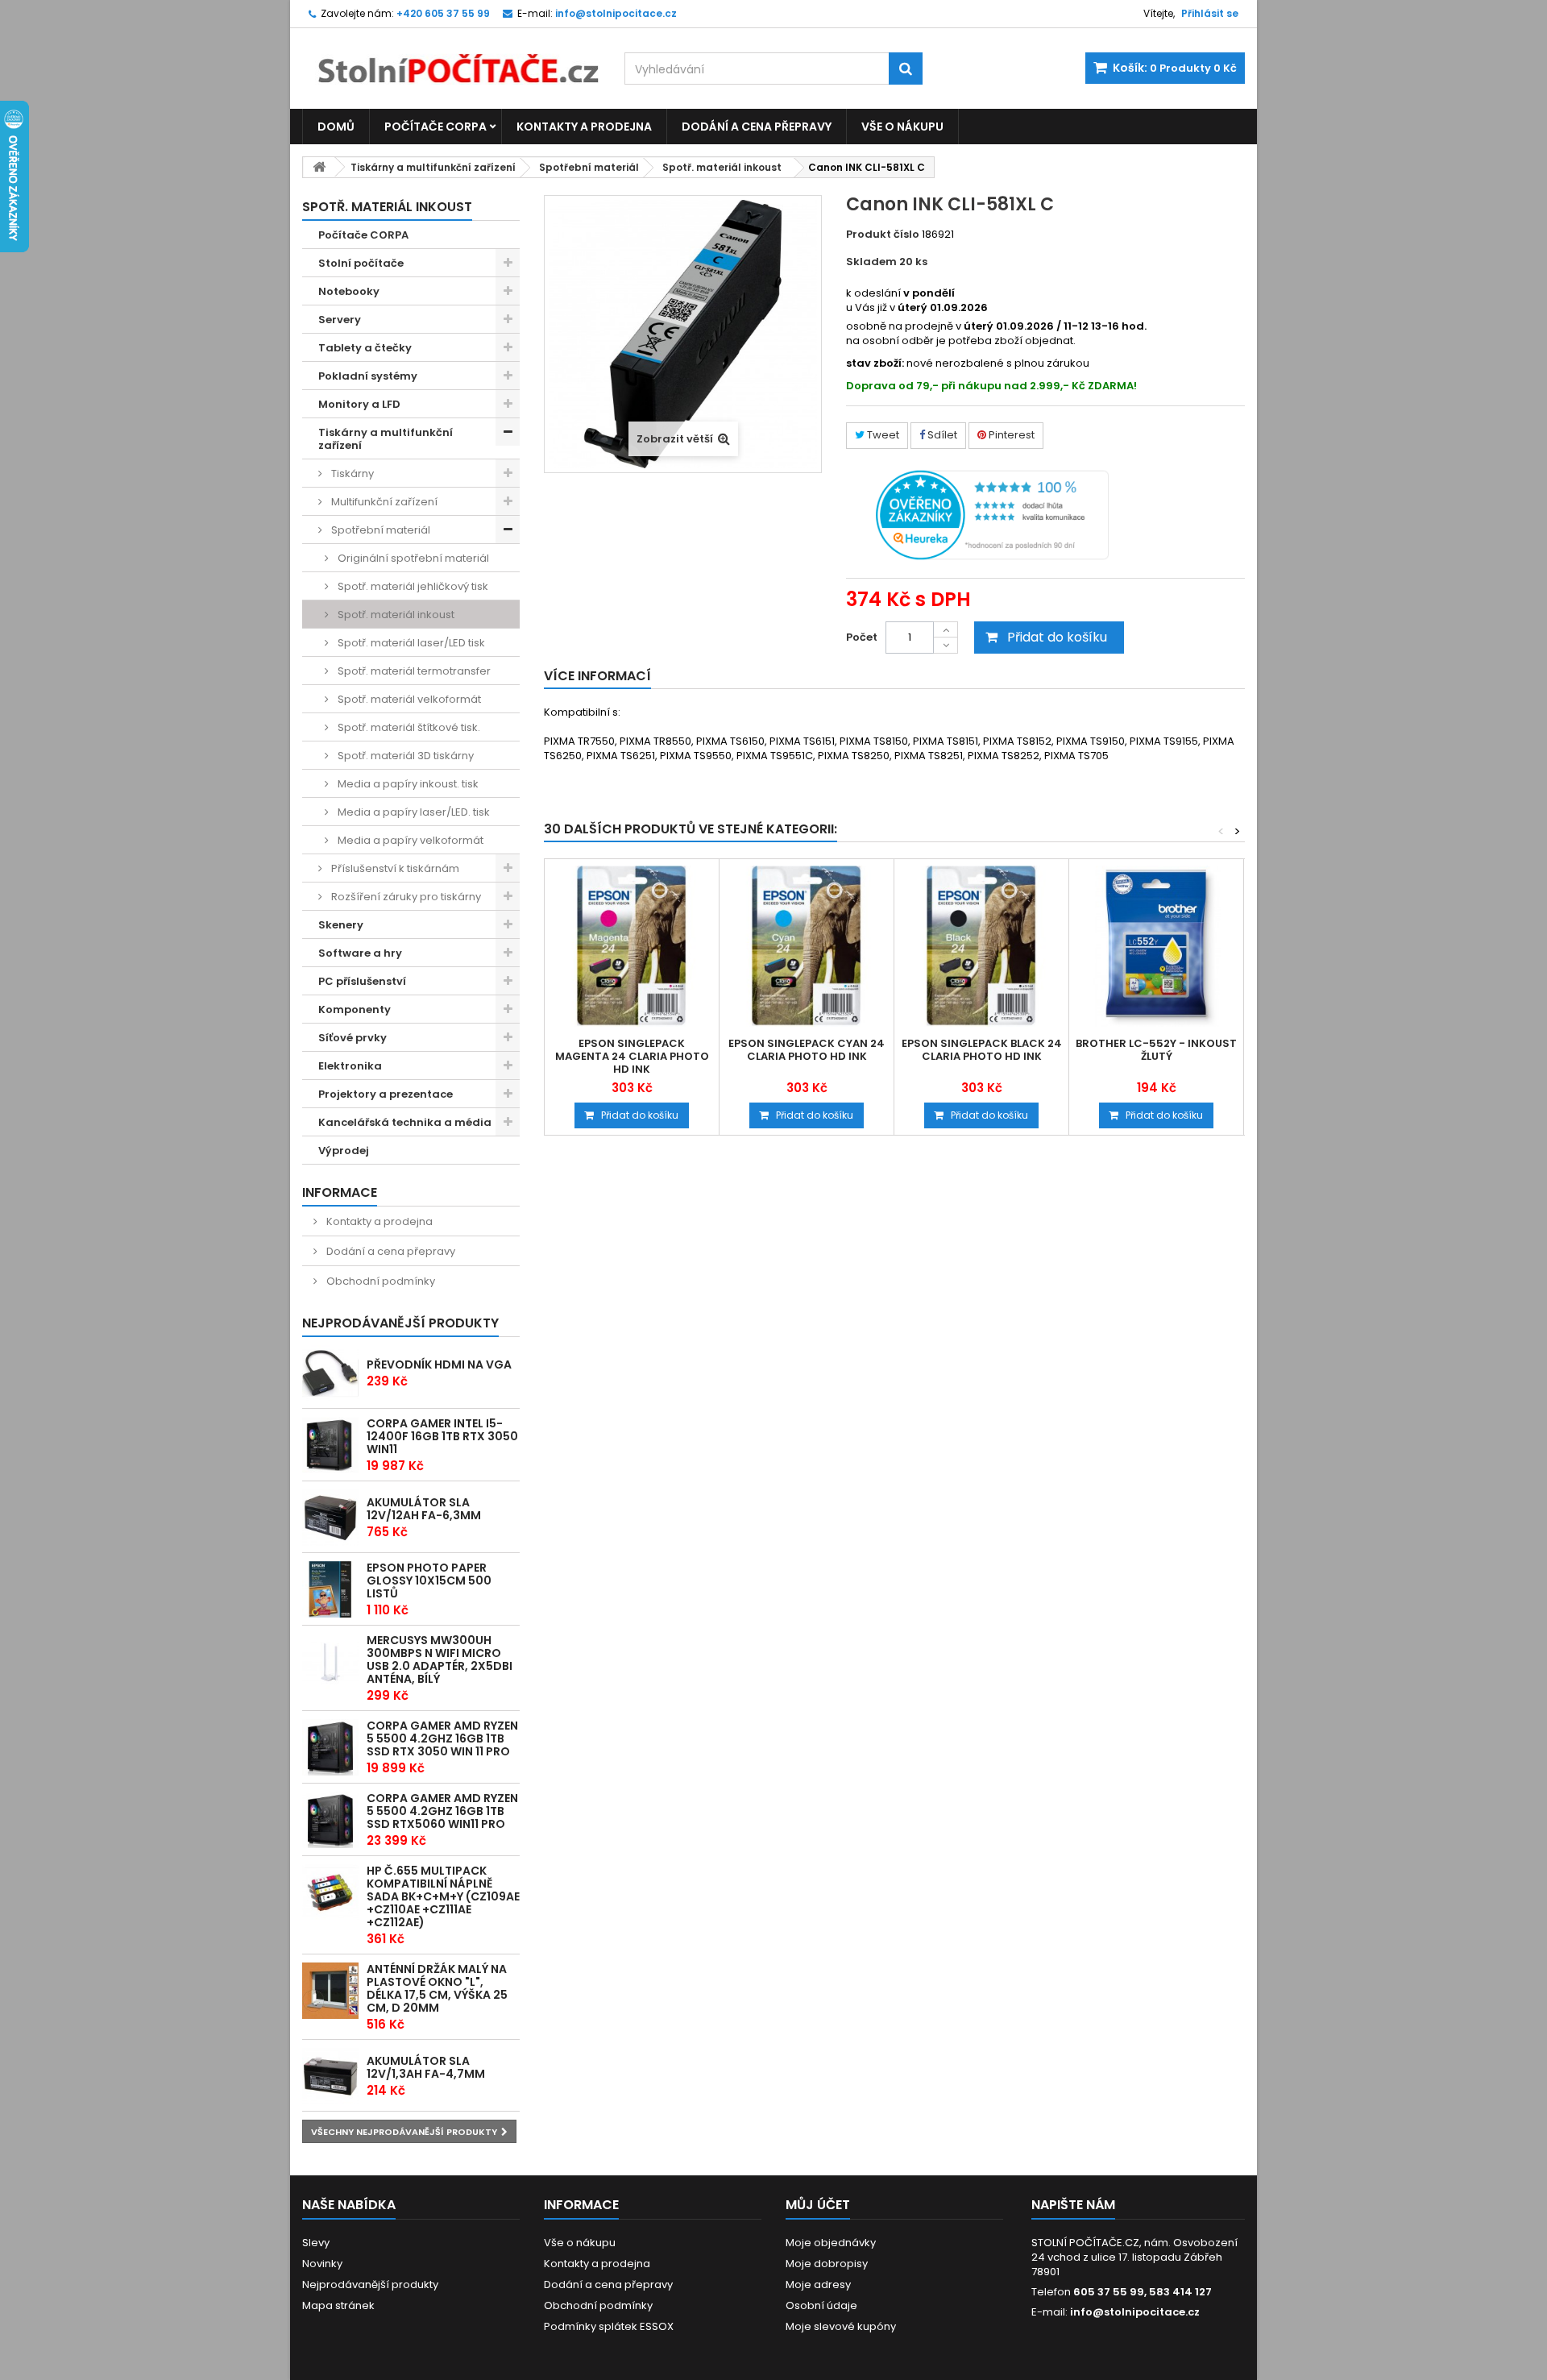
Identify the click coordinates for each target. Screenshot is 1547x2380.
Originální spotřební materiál (412, 558)
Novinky (322, 2264)
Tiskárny (351, 474)
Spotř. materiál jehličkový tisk (412, 586)
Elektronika (350, 1066)
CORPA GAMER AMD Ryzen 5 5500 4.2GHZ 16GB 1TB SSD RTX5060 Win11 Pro (442, 1811)
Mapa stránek (338, 2305)
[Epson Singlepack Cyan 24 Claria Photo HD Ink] (807, 946)
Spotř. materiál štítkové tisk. (408, 727)
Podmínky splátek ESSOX (609, 2326)
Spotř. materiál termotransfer (413, 671)
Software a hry (360, 953)
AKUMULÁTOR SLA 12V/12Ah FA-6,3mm (424, 1509)
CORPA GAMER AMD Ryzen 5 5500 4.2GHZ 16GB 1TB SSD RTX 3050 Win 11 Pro (442, 1738)
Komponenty (355, 1009)
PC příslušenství (362, 981)
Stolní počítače (361, 263)
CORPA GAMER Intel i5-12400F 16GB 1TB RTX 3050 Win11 (442, 1436)
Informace (340, 1192)
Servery (340, 320)
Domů (336, 127)
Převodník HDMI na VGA (439, 1364)
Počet (862, 637)
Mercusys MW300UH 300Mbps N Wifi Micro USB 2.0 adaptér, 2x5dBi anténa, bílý (440, 1659)
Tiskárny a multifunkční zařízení (433, 167)
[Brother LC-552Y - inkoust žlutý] (1156, 946)
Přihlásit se (1210, 13)
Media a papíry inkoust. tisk (407, 784)
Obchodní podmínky (379, 1281)
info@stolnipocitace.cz (1135, 2312)
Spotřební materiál (589, 167)
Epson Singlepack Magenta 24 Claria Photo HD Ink (632, 1057)
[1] (330, 1518)
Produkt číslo (883, 235)
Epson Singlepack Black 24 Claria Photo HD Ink (982, 1050)
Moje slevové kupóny (841, 2326)
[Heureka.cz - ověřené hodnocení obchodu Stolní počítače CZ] (992, 514)
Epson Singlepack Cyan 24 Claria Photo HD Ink (807, 1050)
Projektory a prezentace (386, 1094)
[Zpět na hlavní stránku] (319, 167)
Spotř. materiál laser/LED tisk (410, 643)
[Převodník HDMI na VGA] (330, 1373)
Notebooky (349, 291)
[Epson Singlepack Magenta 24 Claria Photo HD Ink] (632, 946)
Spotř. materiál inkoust (722, 167)
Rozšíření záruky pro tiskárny (405, 897)
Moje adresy (818, 2284)
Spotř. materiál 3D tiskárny (404, 756)
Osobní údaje (821, 2305)
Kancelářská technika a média (405, 1122)
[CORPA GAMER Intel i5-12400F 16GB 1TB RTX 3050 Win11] (330, 1445)
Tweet (882, 435)
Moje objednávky (831, 2243)
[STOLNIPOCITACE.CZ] (451, 56)
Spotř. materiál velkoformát (408, 699)
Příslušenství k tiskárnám (394, 868)
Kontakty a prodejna (584, 127)
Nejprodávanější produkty (400, 1323)
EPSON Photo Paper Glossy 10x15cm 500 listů (429, 1580)
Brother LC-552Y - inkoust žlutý (1156, 1050)
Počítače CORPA (435, 127)
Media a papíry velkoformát (409, 840)
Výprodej (344, 1151)
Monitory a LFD (359, 404)
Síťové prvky (353, 1038)
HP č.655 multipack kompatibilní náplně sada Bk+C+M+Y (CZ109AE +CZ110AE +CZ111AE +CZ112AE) (443, 1896)
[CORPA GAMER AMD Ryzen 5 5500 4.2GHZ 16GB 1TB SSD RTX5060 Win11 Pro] (330, 1820)
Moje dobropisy (827, 2264)
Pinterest (1010, 435)
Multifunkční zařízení (383, 502)
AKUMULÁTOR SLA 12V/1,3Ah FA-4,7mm (426, 2067)
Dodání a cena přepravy (757, 127)
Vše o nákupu (902, 127)
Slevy (316, 2243)
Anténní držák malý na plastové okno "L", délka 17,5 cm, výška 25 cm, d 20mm (437, 1988)
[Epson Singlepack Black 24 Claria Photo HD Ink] (981, 946)
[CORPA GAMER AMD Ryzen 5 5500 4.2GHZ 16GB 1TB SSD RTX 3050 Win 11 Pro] (330, 1747)
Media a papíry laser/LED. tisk (413, 812)
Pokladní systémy (368, 376)
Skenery (341, 925)
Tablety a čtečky (365, 348)
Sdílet (941, 435)
